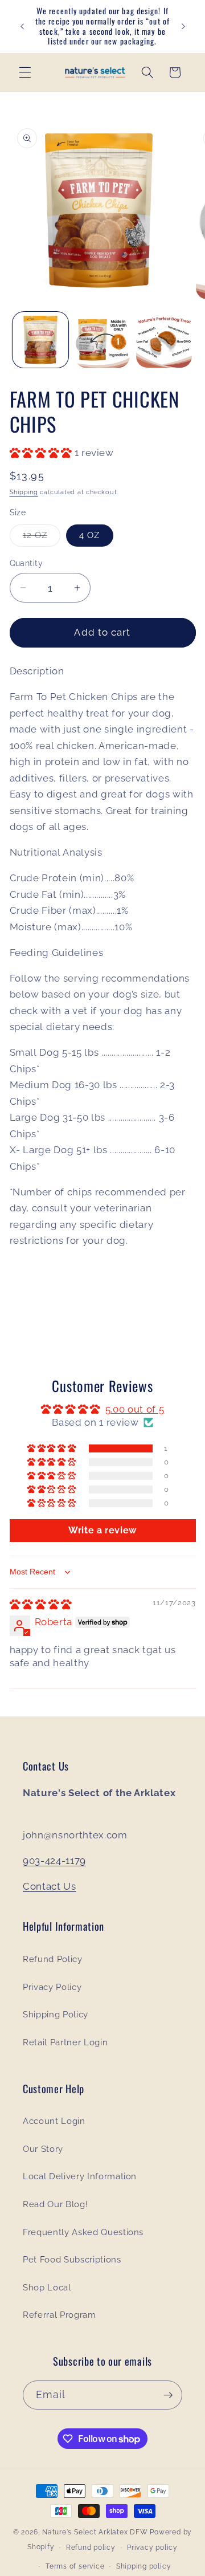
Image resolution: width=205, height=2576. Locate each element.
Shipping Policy (56, 2015)
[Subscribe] (168, 2395)
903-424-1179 (54, 1861)
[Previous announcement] (22, 27)
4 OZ (89, 535)
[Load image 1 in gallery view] (40, 340)
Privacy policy (152, 2547)
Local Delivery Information (80, 2176)
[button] (25, 72)
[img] (41, 1604)
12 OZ (42, 538)
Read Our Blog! (55, 2204)
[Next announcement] (183, 27)
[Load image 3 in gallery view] (164, 340)
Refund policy (91, 2547)
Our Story (43, 2149)
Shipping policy (144, 2566)
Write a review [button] (102, 1530)
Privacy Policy (52, 1987)
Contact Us (50, 1886)
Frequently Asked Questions (83, 2232)
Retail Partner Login (65, 2042)
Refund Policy (53, 1959)
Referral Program (60, 2315)
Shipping (24, 492)
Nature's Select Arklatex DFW (95, 2532)
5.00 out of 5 (135, 1409)
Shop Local (47, 2288)
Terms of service (75, 2566)
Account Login (54, 2121)
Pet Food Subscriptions (72, 2260)
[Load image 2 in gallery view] (102, 340)
